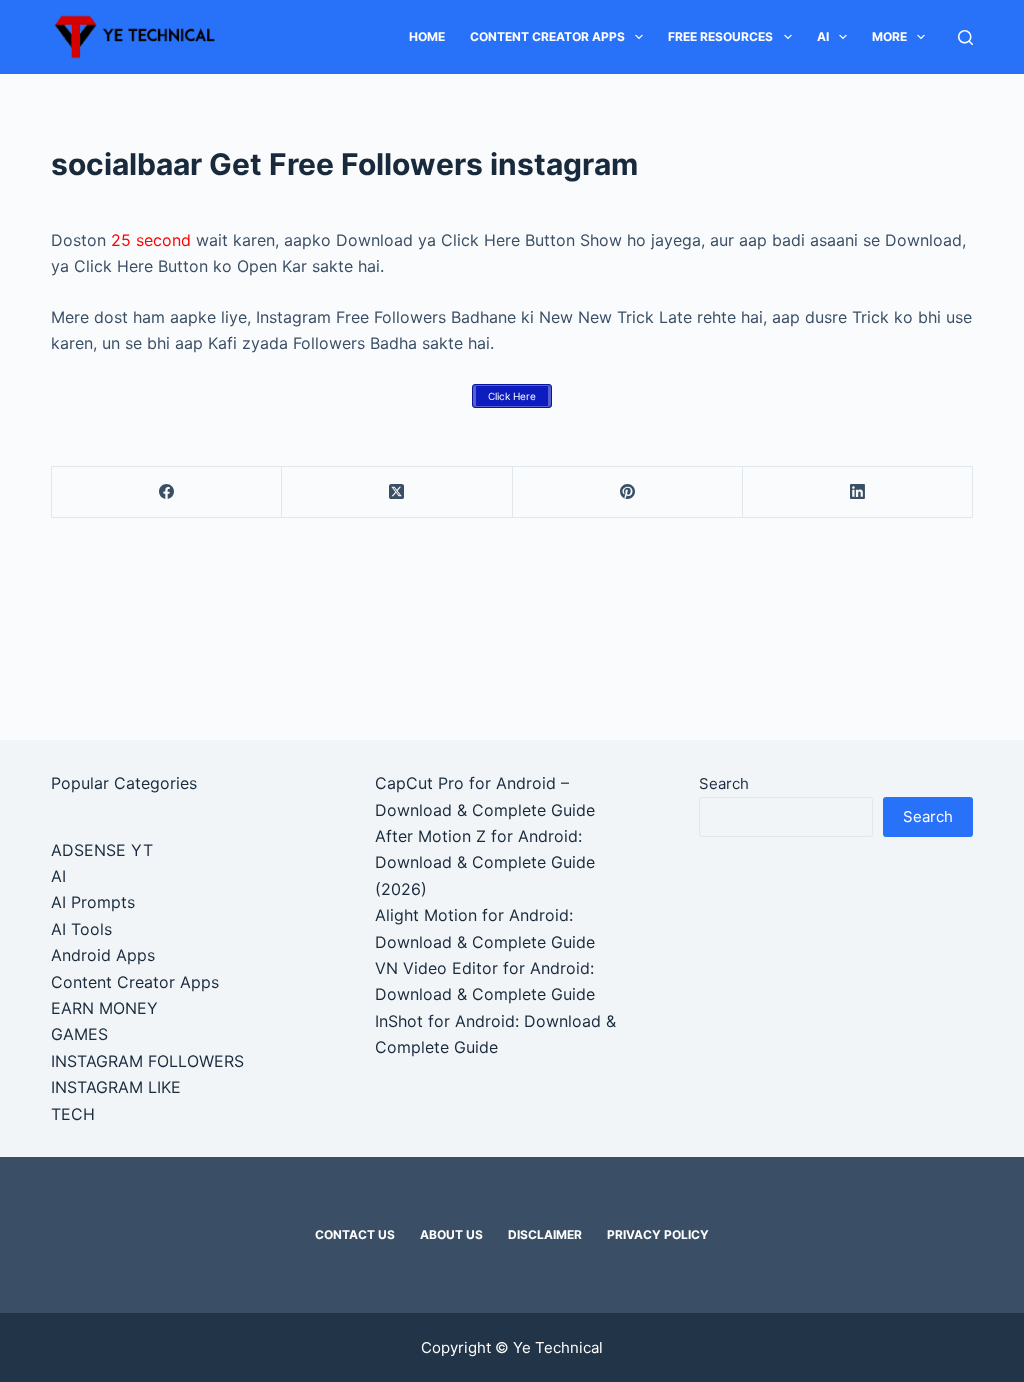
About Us (451, 1234)
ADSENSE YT (102, 850)
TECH (73, 1114)
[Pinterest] (628, 492)
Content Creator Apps (547, 36)
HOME (427, 36)
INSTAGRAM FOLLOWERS (147, 1061)
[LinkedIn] (858, 492)
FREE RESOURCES (720, 36)
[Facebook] (167, 492)
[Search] (965, 37)
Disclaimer (545, 1234)
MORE (889, 36)
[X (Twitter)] (397, 492)
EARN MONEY (104, 1008)
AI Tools (81, 929)
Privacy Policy (658, 1234)
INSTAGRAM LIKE (116, 1087)
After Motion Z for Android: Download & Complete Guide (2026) (485, 862)
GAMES (79, 1034)
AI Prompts (93, 902)
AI (823, 36)
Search (724, 783)
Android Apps (103, 955)
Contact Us (355, 1234)
